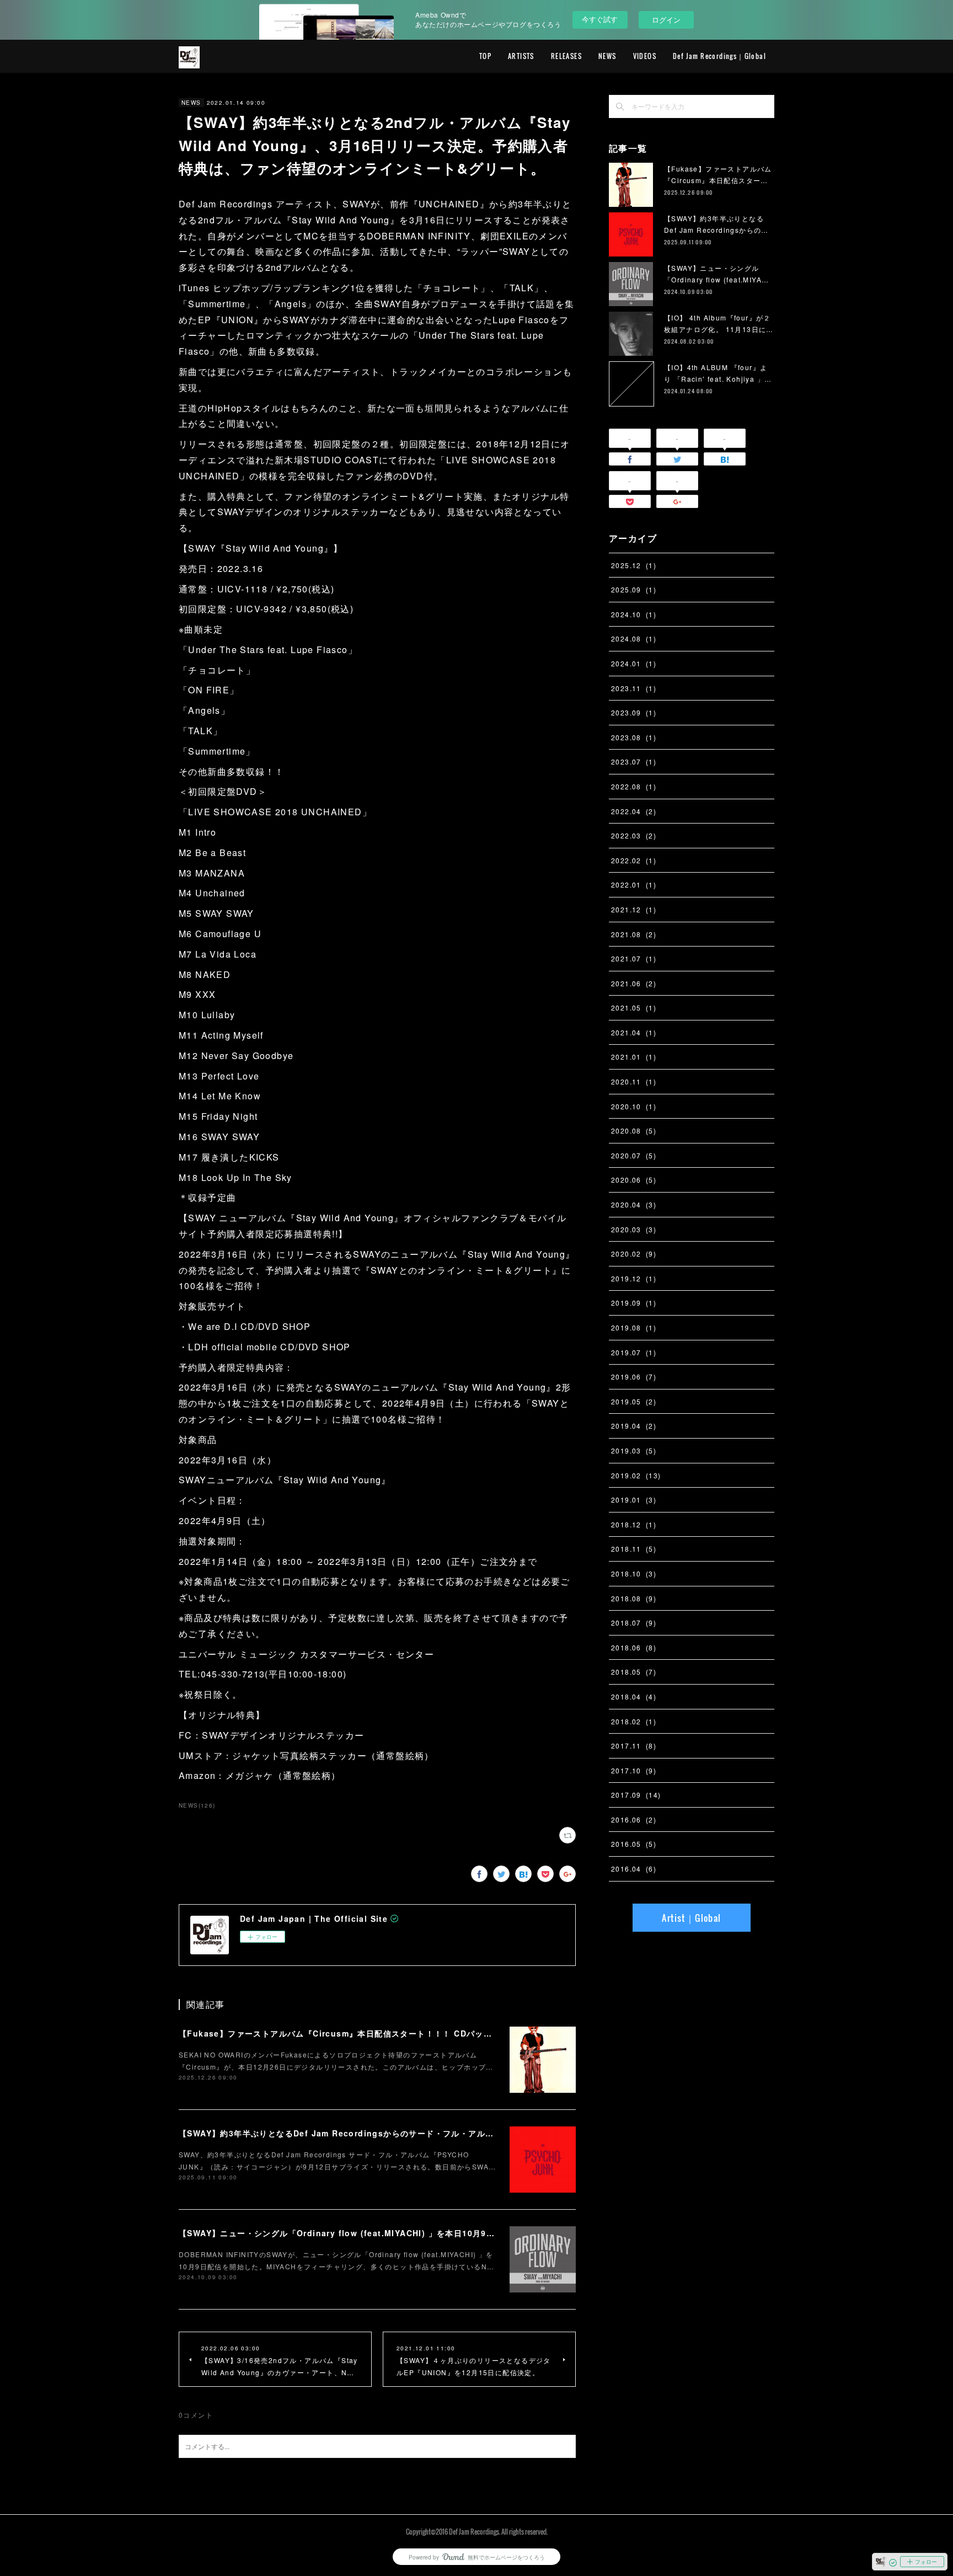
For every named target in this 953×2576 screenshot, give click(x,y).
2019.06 (634, 1377)
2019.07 (634, 1352)
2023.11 (634, 688)
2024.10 (634, 614)
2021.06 (634, 983)
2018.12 (634, 1524)
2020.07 (634, 1155)
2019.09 (634, 1303)
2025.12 (634, 565)
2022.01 (634, 885)
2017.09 (636, 1795)
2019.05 (634, 1401)
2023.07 (634, 761)
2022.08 (634, 786)
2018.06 (634, 1647)
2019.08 (634, 1327)
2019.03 (634, 1450)
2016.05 (634, 1844)
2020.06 (634, 1180)
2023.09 (634, 712)
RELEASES (566, 56)
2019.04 (634, 1426)
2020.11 (634, 1081)
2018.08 (634, 1598)
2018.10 (634, 1573)
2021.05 (634, 1008)
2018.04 (634, 1696)
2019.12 (634, 1278)
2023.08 (634, 737)
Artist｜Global (691, 1918)
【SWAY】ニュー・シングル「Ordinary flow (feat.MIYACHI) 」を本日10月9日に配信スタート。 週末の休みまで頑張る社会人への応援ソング (457, 2233)
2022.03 (634, 835)
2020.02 (634, 1254)
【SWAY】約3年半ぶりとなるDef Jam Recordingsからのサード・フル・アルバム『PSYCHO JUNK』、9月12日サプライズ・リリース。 (448, 2133)
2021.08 (634, 934)
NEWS (607, 56)
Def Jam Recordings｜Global (719, 56)
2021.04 (634, 1032)
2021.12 (634, 909)
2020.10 (634, 1106)
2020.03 (634, 1229)
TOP (485, 56)
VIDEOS (645, 56)
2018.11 (634, 1549)
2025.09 (634, 589)
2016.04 (634, 1869)
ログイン (666, 20)
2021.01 (634, 1057)
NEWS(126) (197, 1805)
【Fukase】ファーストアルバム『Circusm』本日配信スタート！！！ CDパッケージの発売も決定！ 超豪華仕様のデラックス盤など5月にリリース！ (467, 2033)
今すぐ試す (600, 19)
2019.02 (636, 1475)
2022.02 (634, 860)
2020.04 (634, 1204)
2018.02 (634, 1721)
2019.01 (634, 1500)
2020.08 (634, 1131)
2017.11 (634, 1746)
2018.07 (634, 1623)
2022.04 (634, 811)
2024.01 (634, 663)
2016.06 (634, 1819)
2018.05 (634, 1672)
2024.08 (634, 638)
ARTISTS (521, 56)
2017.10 (634, 1770)
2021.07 (634, 958)
